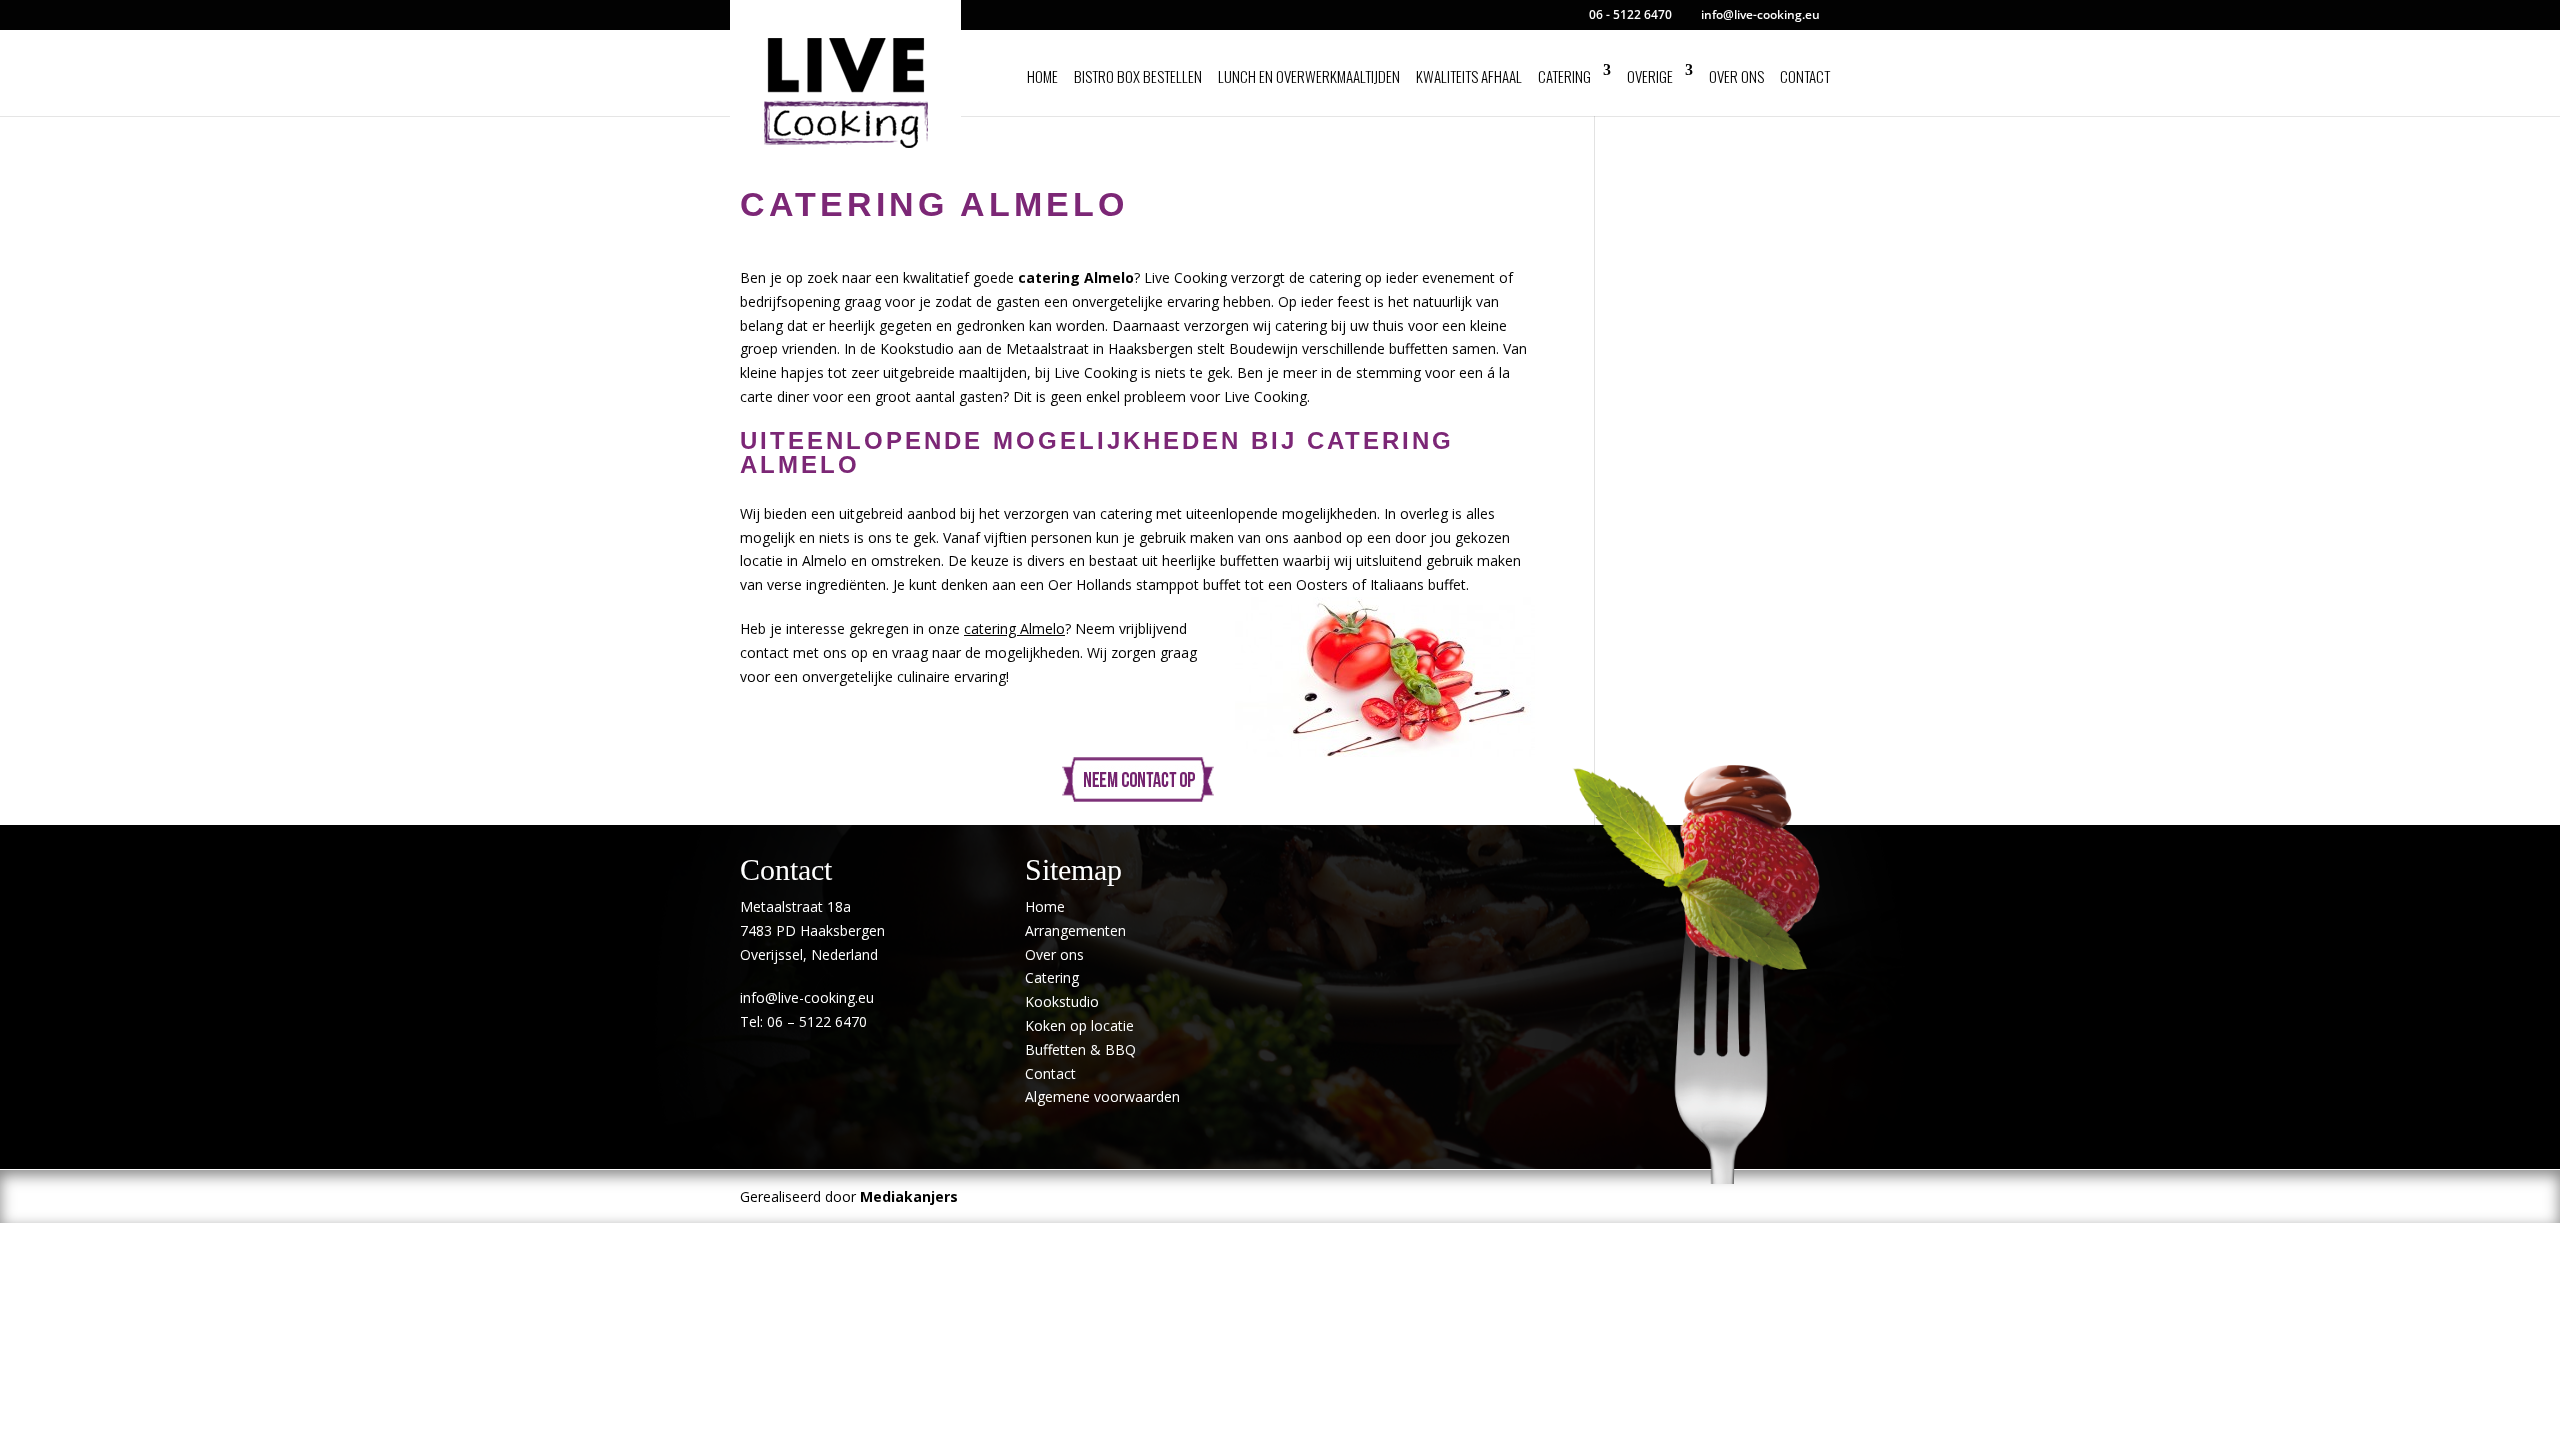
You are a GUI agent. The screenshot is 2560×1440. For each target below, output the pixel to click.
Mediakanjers (909, 1196)
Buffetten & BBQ (1080, 1049)
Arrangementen (1075, 930)
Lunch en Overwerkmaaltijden (1309, 76)
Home (1042, 76)
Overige (1650, 76)
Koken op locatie (1079, 1025)
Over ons (1736, 76)
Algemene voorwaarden (1102, 1096)
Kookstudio (1062, 1001)
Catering (1564, 76)
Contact (1805, 76)
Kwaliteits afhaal (1469, 76)
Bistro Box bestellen (1138, 76)
